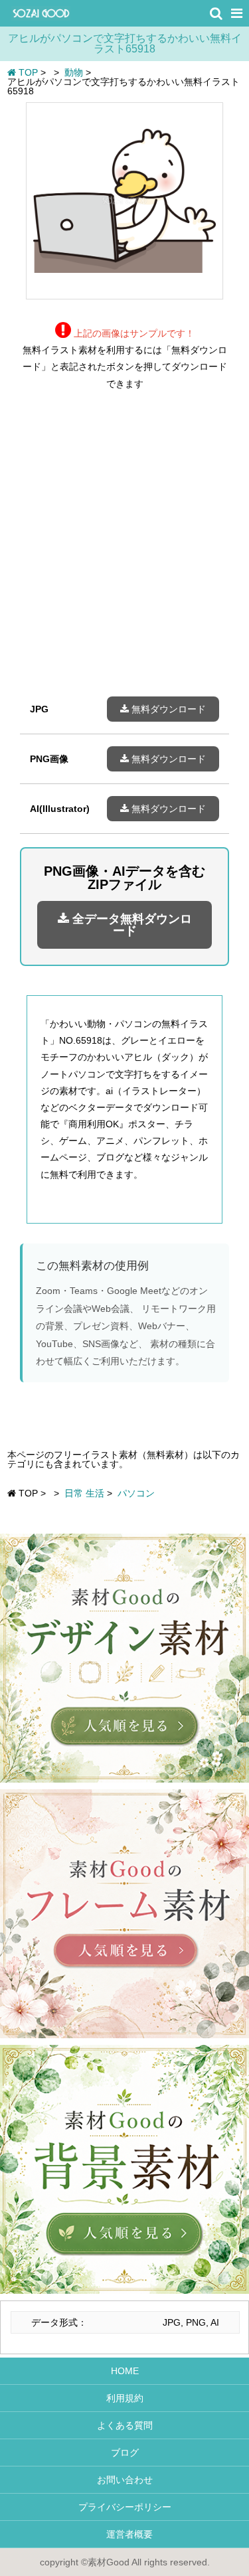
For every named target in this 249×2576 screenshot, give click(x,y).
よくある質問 (125, 2425)
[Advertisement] (124, 553)
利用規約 (125, 2398)
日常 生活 (84, 1493)
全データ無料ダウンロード (130, 925)
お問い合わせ (125, 2480)
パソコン (136, 1493)
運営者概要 (125, 2534)
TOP (27, 72)
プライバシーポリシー (125, 2507)
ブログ (125, 2453)
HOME (125, 2371)
